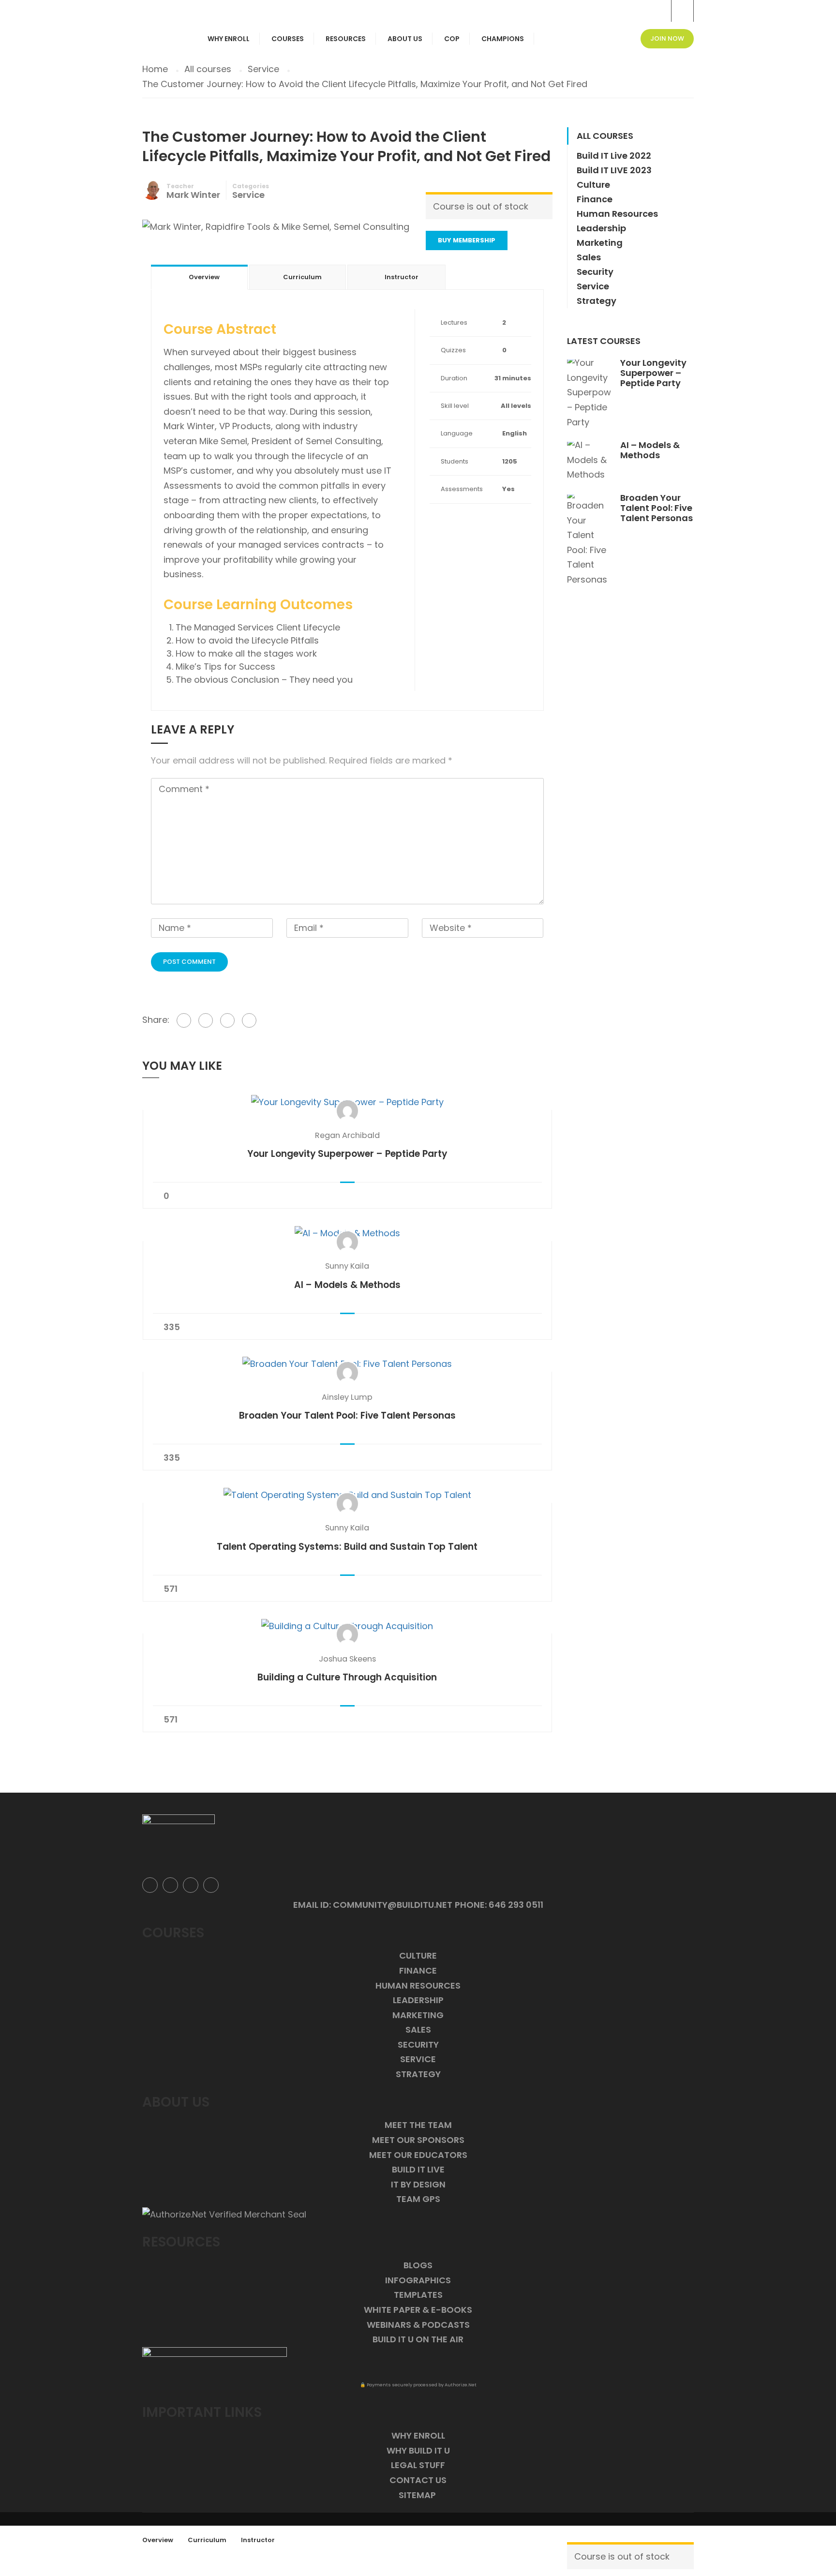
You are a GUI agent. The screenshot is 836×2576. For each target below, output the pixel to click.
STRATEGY (418, 2074)
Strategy (597, 301)
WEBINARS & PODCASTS (418, 2325)
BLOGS (418, 2265)
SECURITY (418, 2044)
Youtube (211, 1885)
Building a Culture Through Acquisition (347, 1677)
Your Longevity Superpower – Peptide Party (347, 1154)
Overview (158, 2540)
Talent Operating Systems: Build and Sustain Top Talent (347, 1547)
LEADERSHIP (418, 2000)
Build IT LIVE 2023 (614, 170)
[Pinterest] (227, 1020)
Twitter (170, 1885)
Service (248, 195)
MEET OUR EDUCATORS (418, 2155)
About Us (405, 39)
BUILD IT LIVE (418, 2169)
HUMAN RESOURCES (418, 1985)
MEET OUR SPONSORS (418, 2140)
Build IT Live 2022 (614, 156)
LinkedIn (191, 1885)
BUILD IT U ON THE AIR (418, 2339)
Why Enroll (229, 39)
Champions (503, 39)
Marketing (600, 243)
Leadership (601, 228)
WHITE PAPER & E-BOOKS (418, 2310)
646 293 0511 (516, 1905)
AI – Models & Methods (347, 1285)
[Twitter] (206, 1020)
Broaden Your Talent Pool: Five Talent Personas (347, 1415)
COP (452, 39)
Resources (346, 39)
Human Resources (617, 214)
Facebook (150, 1885)
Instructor (258, 2540)
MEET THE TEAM (418, 2125)
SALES (418, 2029)
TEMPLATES (418, 2295)
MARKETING (418, 2015)
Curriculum (207, 2540)
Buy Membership (467, 240)
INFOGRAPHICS (418, 2280)
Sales (589, 257)
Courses (288, 39)
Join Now (667, 38)
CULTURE (418, 1955)
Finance (595, 199)
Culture (593, 185)
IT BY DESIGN (418, 2184)
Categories (251, 186)
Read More (347, 1102)
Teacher (180, 186)
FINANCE (418, 1970)
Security (595, 272)
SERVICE (418, 2059)
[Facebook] (184, 1020)
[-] (163, 7)
